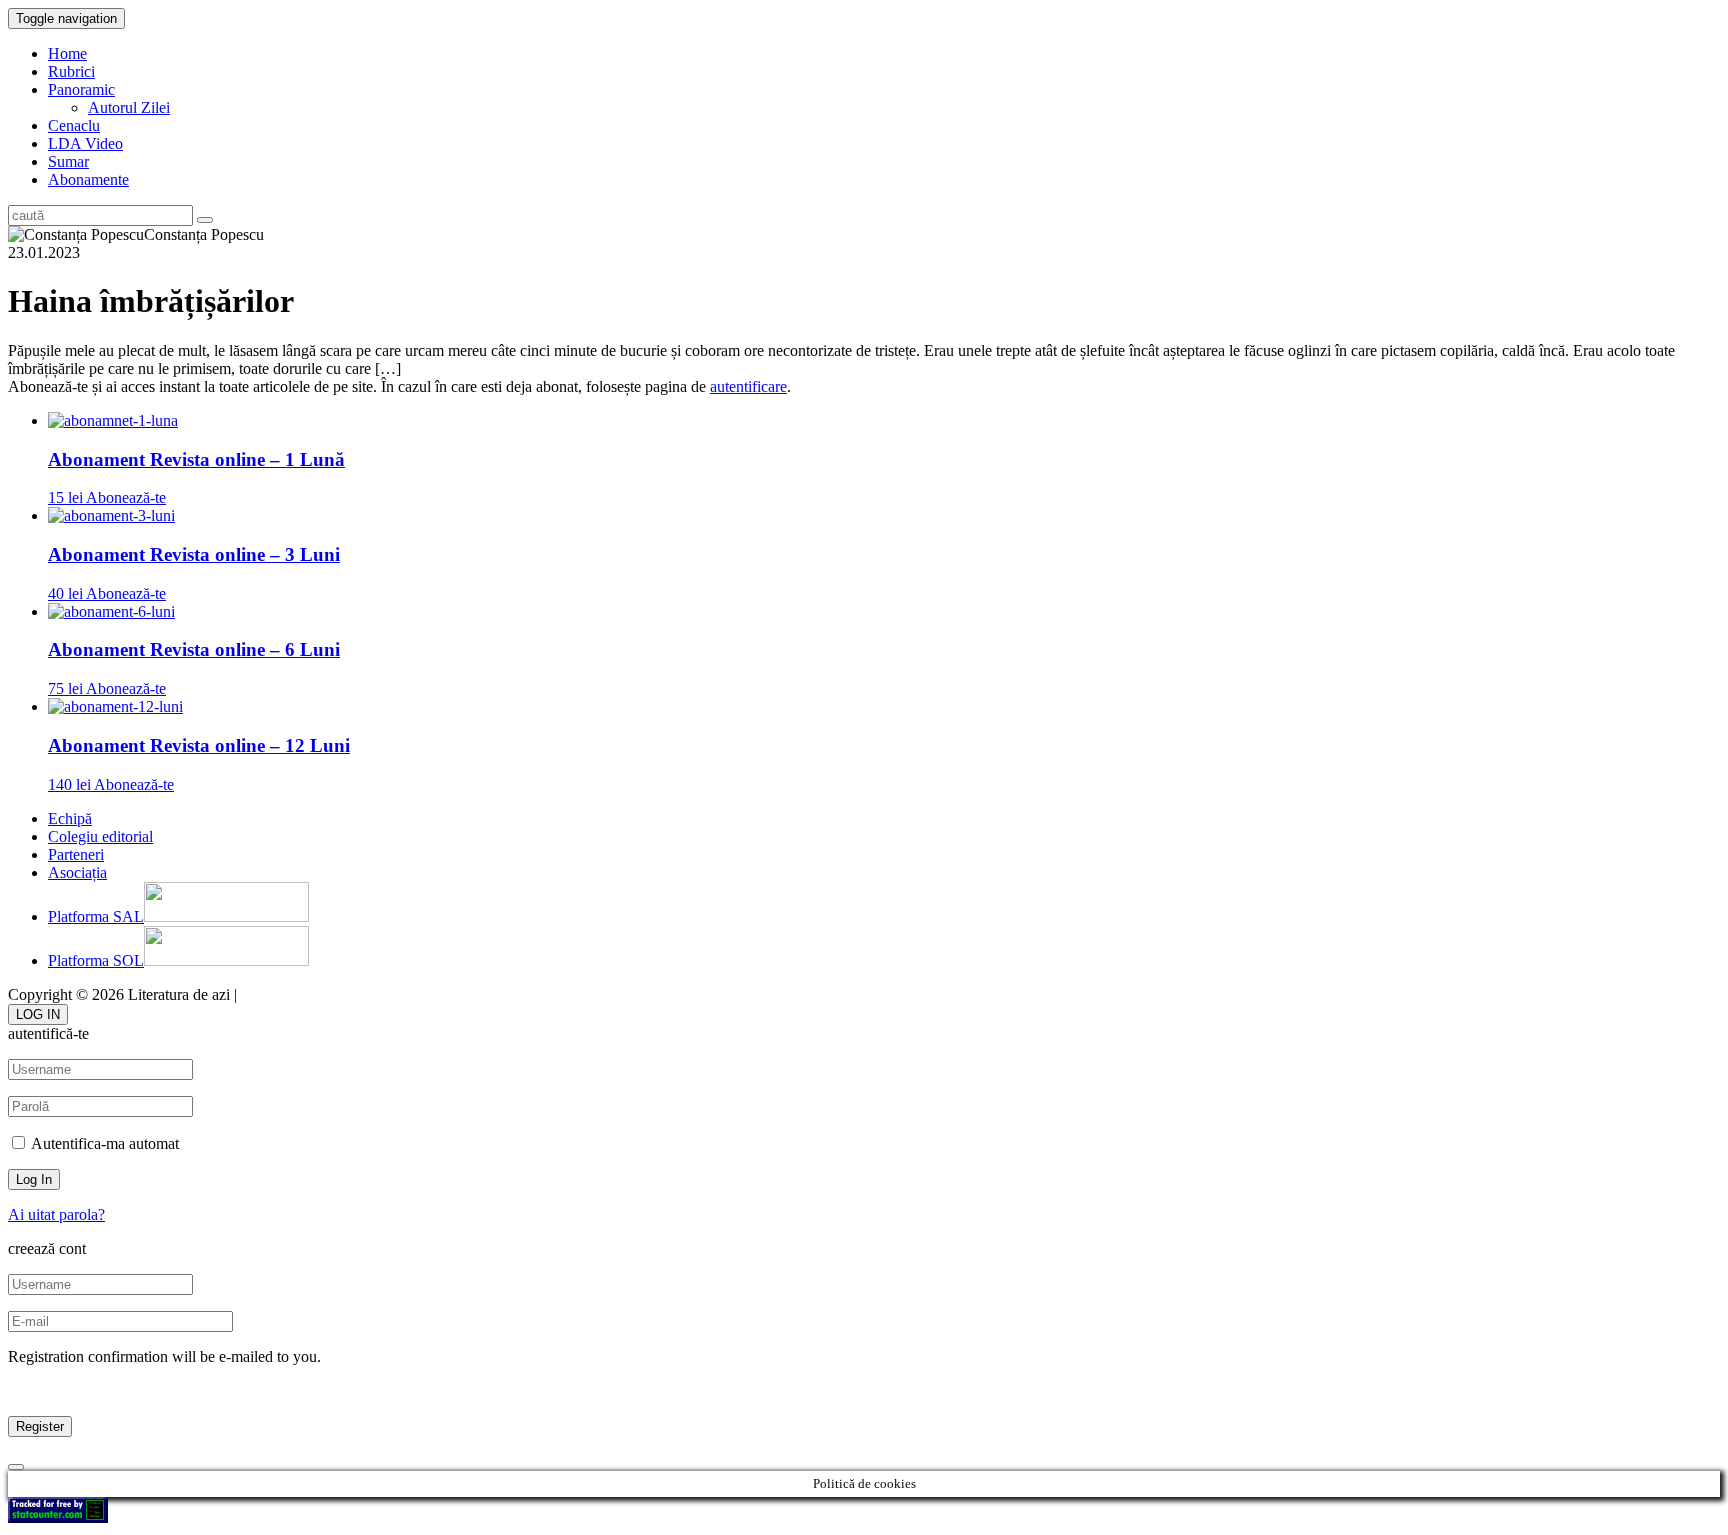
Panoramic (81, 89)
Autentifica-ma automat (103, 1143)
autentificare (748, 386)
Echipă (70, 818)
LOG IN (38, 1014)
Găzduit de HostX (298, 994)
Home (67, 53)
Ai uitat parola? (56, 1214)
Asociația (77, 872)
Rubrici (71, 71)
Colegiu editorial (100, 836)
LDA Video (85, 143)
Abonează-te (126, 497)
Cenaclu (74, 125)
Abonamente (88, 179)
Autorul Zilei (129, 107)
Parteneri (76, 854)
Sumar (68, 161)
